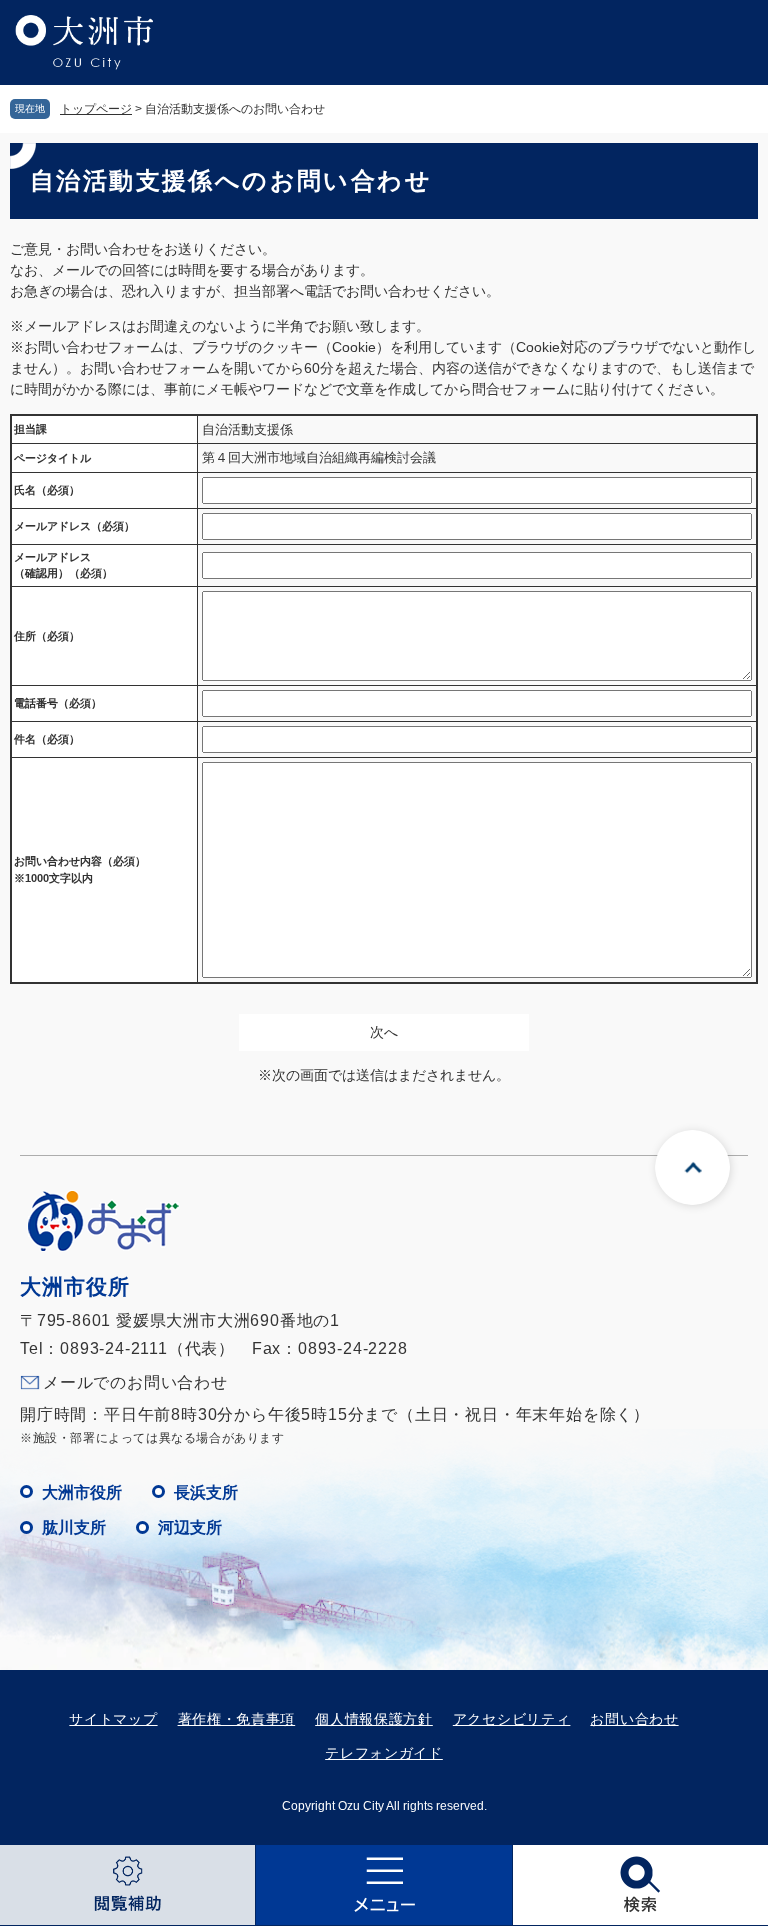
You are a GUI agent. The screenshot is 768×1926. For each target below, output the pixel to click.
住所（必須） (47, 636)
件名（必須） (47, 739)
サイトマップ (113, 1719)
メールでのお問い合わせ (135, 1382)
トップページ (96, 109)
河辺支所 (190, 1527)
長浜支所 (206, 1492)
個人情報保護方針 (374, 1719)
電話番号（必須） (58, 703)
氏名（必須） (47, 490)
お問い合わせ (634, 1719)
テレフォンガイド (384, 1753)
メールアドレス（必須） (74, 526)
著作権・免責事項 (237, 1719)
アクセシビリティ (512, 1719)
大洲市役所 (82, 1492)
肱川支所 (74, 1527)
